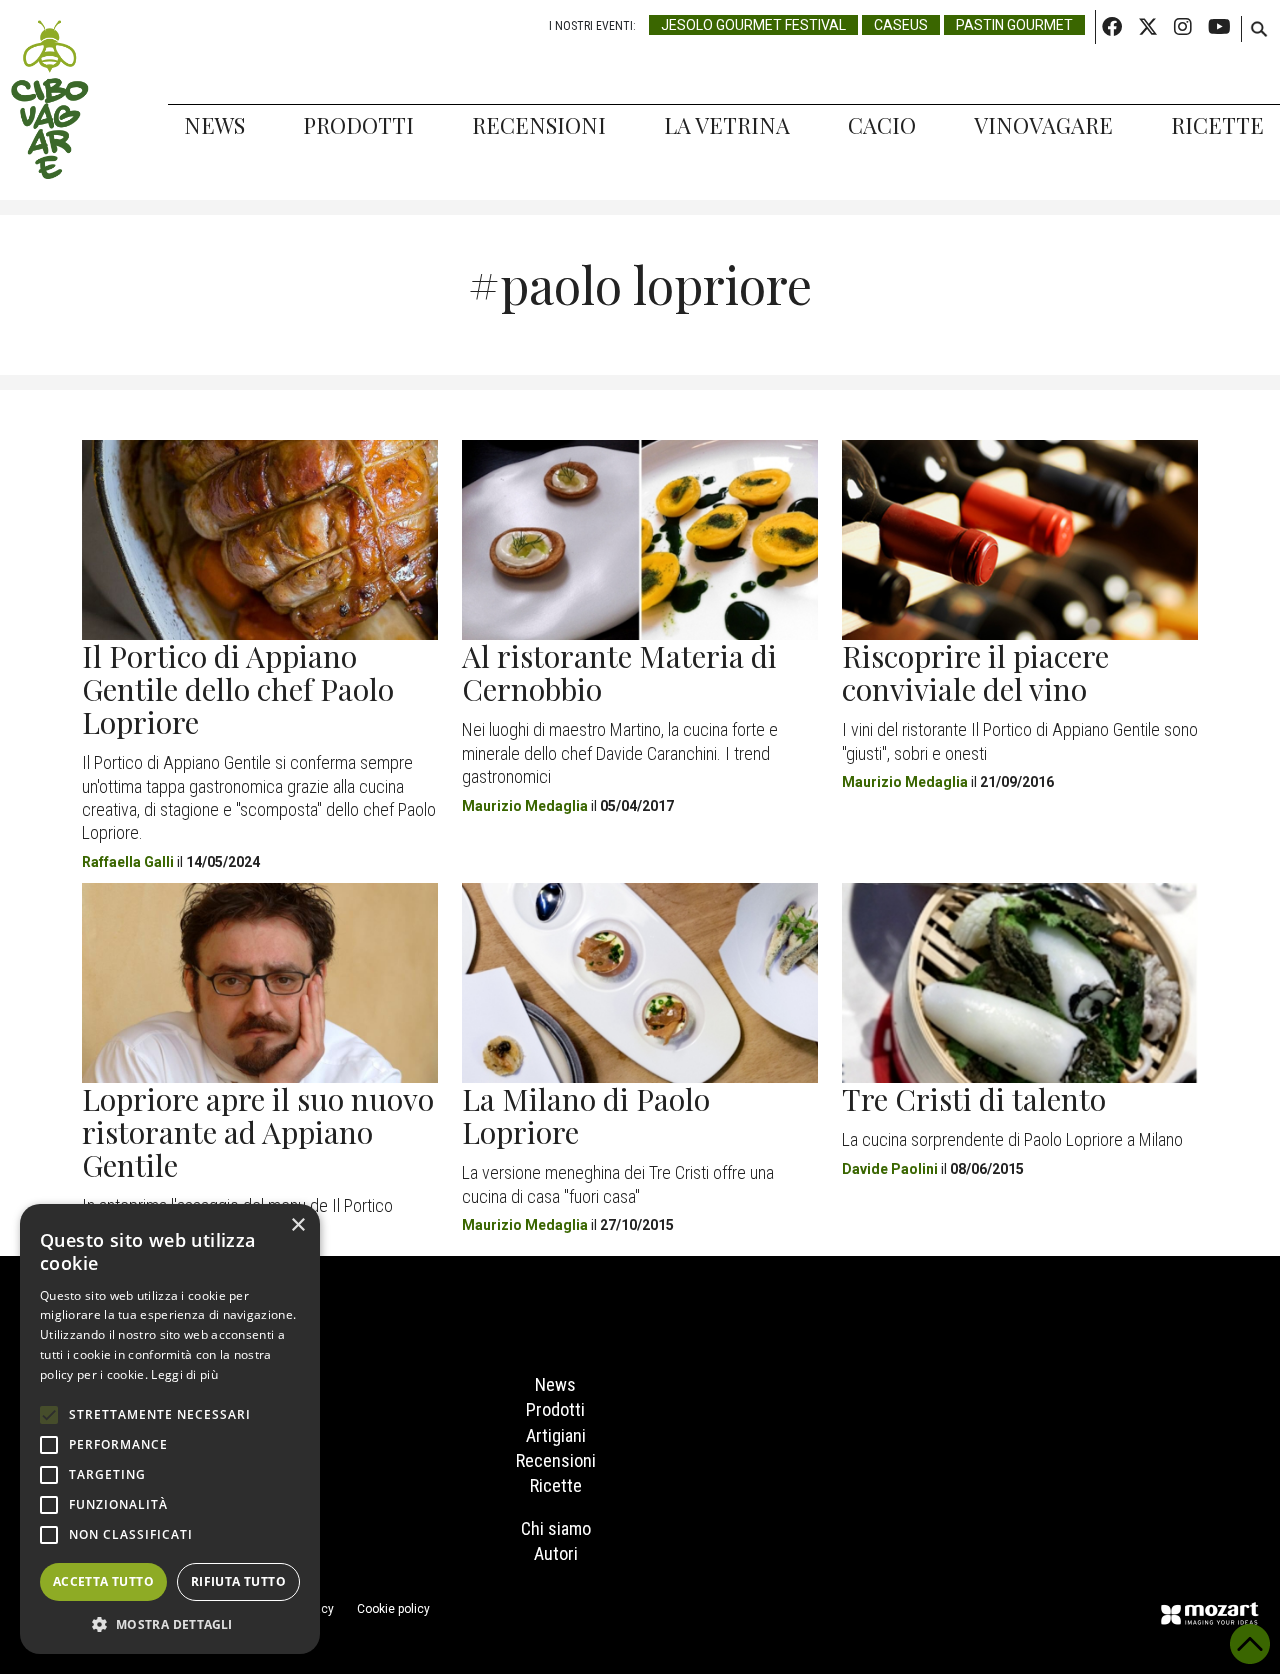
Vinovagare (1043, 125)
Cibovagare (50, 100)
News (214, 125)
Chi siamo (556, 1528)
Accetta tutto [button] (103, 1581)
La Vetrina (727, 125)
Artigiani (556, 1435)
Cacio (882, 125)
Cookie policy (393, 1609)
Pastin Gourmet (1014, 25)
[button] (170, 1624)
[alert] (170, 1429)
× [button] (297, 1225)
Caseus (901, 25)
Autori (556, 1553)
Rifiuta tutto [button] (238, 1581)
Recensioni (539, 125)
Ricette (1217, 125)
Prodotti (358, 125)
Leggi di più (184, 1374)
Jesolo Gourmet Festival (753, 25)
